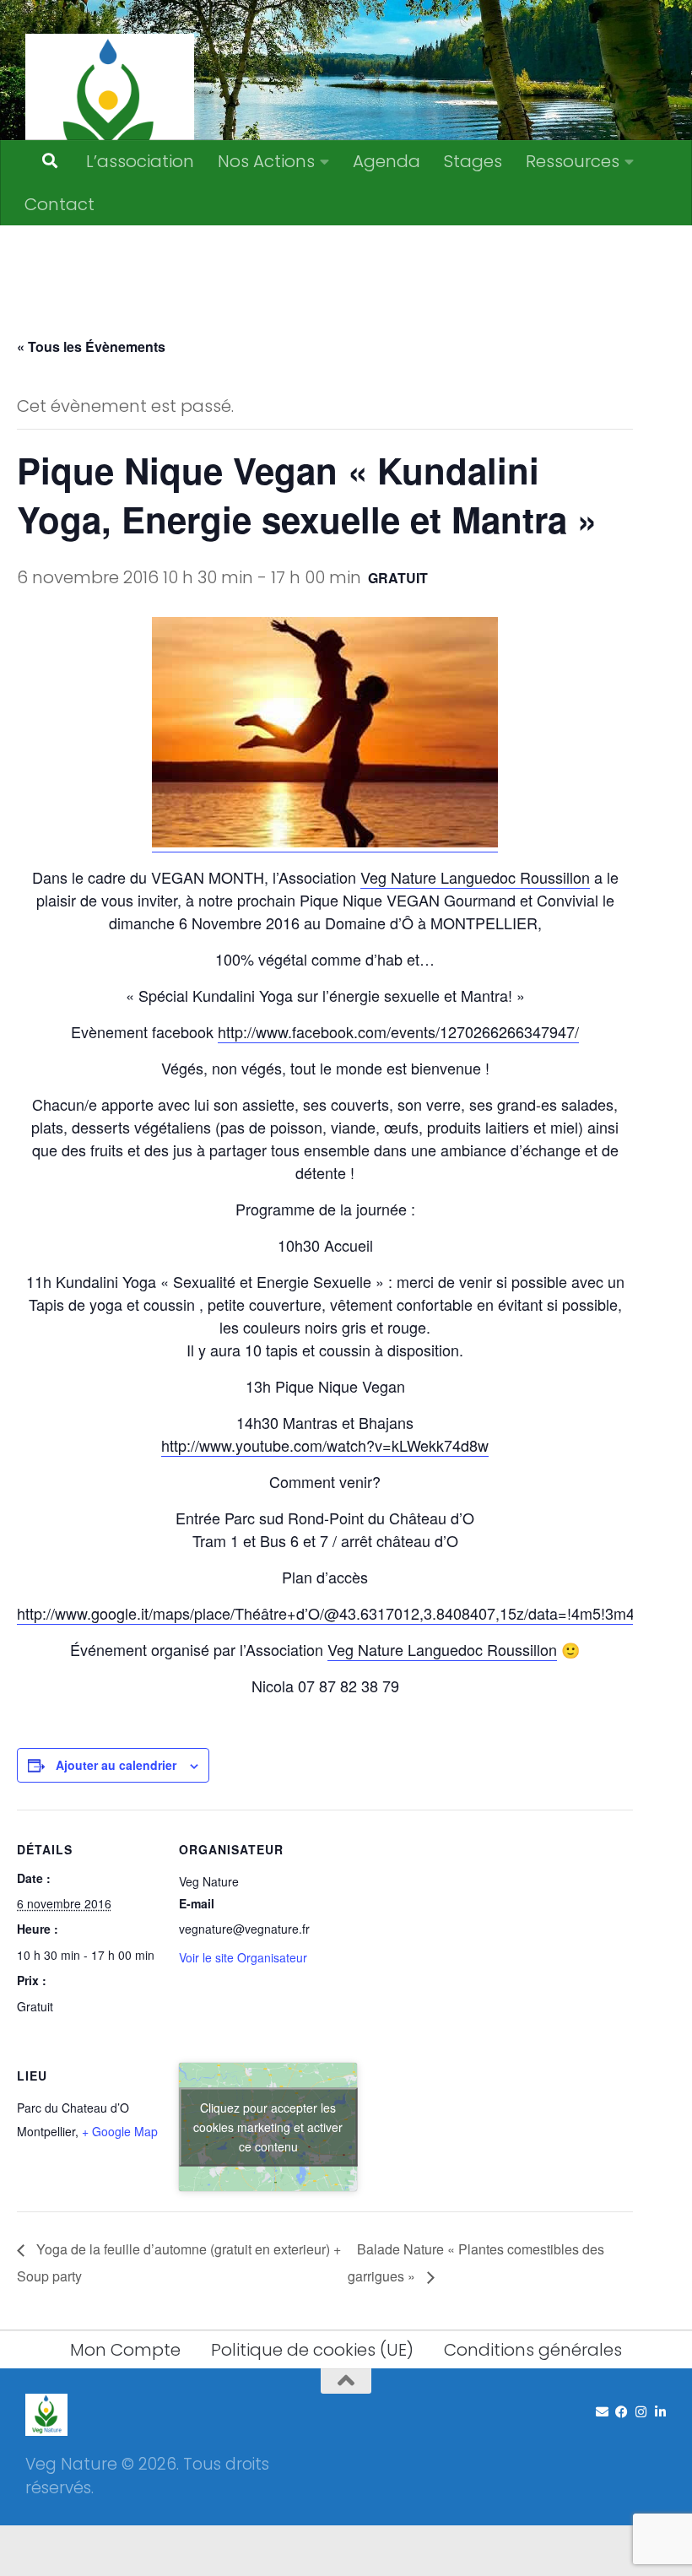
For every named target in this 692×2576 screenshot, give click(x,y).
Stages (473, 161)
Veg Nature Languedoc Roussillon (475, 877)
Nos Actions (266, 161)
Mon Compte (125, 2350)
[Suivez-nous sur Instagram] (641, 2412)
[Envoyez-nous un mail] (602, 2412)
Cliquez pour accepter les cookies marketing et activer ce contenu (268, 2126)
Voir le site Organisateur (243, 1957)
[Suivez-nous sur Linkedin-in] (660, 2412)
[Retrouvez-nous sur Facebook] (622, 2412)
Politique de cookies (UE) (312, 2350)
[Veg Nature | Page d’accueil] (110, 118)
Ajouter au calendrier (116, 1765)
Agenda (387, 161)
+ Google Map (120, 2131)
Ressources (573, 161)
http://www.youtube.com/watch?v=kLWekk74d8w (325, 1445)
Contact (59, 204)
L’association (140, 161)
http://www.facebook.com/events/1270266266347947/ (398, 1031)
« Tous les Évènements (91, 346)
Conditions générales (533, 2350)
